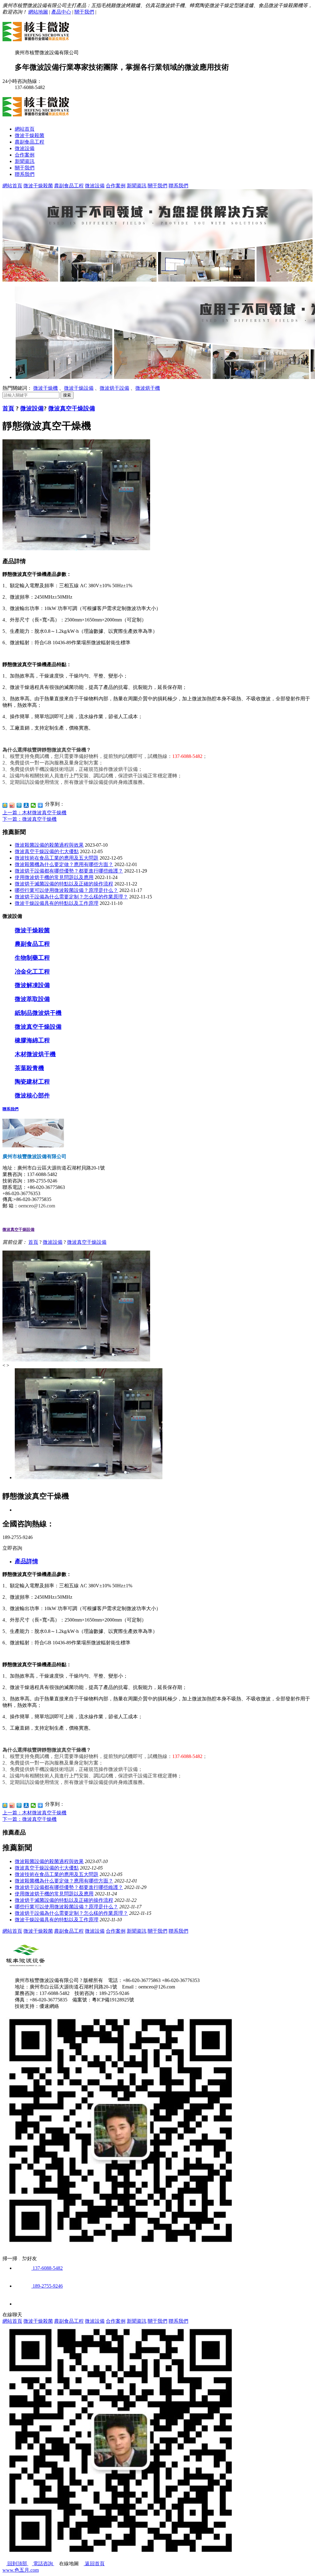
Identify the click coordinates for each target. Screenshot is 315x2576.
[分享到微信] (33, 805)
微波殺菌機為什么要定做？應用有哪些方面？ (64, 864)
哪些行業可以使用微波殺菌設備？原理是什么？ (66, 890)
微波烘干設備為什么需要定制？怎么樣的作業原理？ (71, 897)
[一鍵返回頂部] (23, 2304)
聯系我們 (25, 174)
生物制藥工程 (32, 958)
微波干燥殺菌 (30, 135)
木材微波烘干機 (35, 1054)
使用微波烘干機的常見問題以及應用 (54, 877)
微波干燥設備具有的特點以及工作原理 (57, 903)
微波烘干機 (148, 388)
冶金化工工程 (32, 972)
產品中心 (61, 12)
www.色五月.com (21, 2570)
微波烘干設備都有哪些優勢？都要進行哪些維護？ (69, 871)
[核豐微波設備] (38, 39)
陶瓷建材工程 (32, 1082)
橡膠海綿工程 (32, 1040)
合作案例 (25, 155)
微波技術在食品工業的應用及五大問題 (57, 858)
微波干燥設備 (79, 388)
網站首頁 (25, 129)
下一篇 (30, 819)
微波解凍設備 (32, 985)
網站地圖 (38, 12)
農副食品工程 (30, 142)
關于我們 (84, 12)
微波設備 (25, 148)
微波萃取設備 (32, 999)
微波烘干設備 (114, 388)
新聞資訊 (25, 161)
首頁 (8, 408)
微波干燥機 (46, 388)
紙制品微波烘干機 (38, 1013)
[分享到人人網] (26, 805)
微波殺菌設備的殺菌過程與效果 (49, 845)
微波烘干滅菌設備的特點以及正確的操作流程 (64, 884)
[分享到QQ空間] (5, 805)
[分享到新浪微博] (12, 805)
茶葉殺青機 (29, 1068)
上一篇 (34, 813)
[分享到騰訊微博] (19, 805)
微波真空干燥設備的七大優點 (47, 851)
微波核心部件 (32, 1095)
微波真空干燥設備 (72, 408)
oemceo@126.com (37, 1206)
